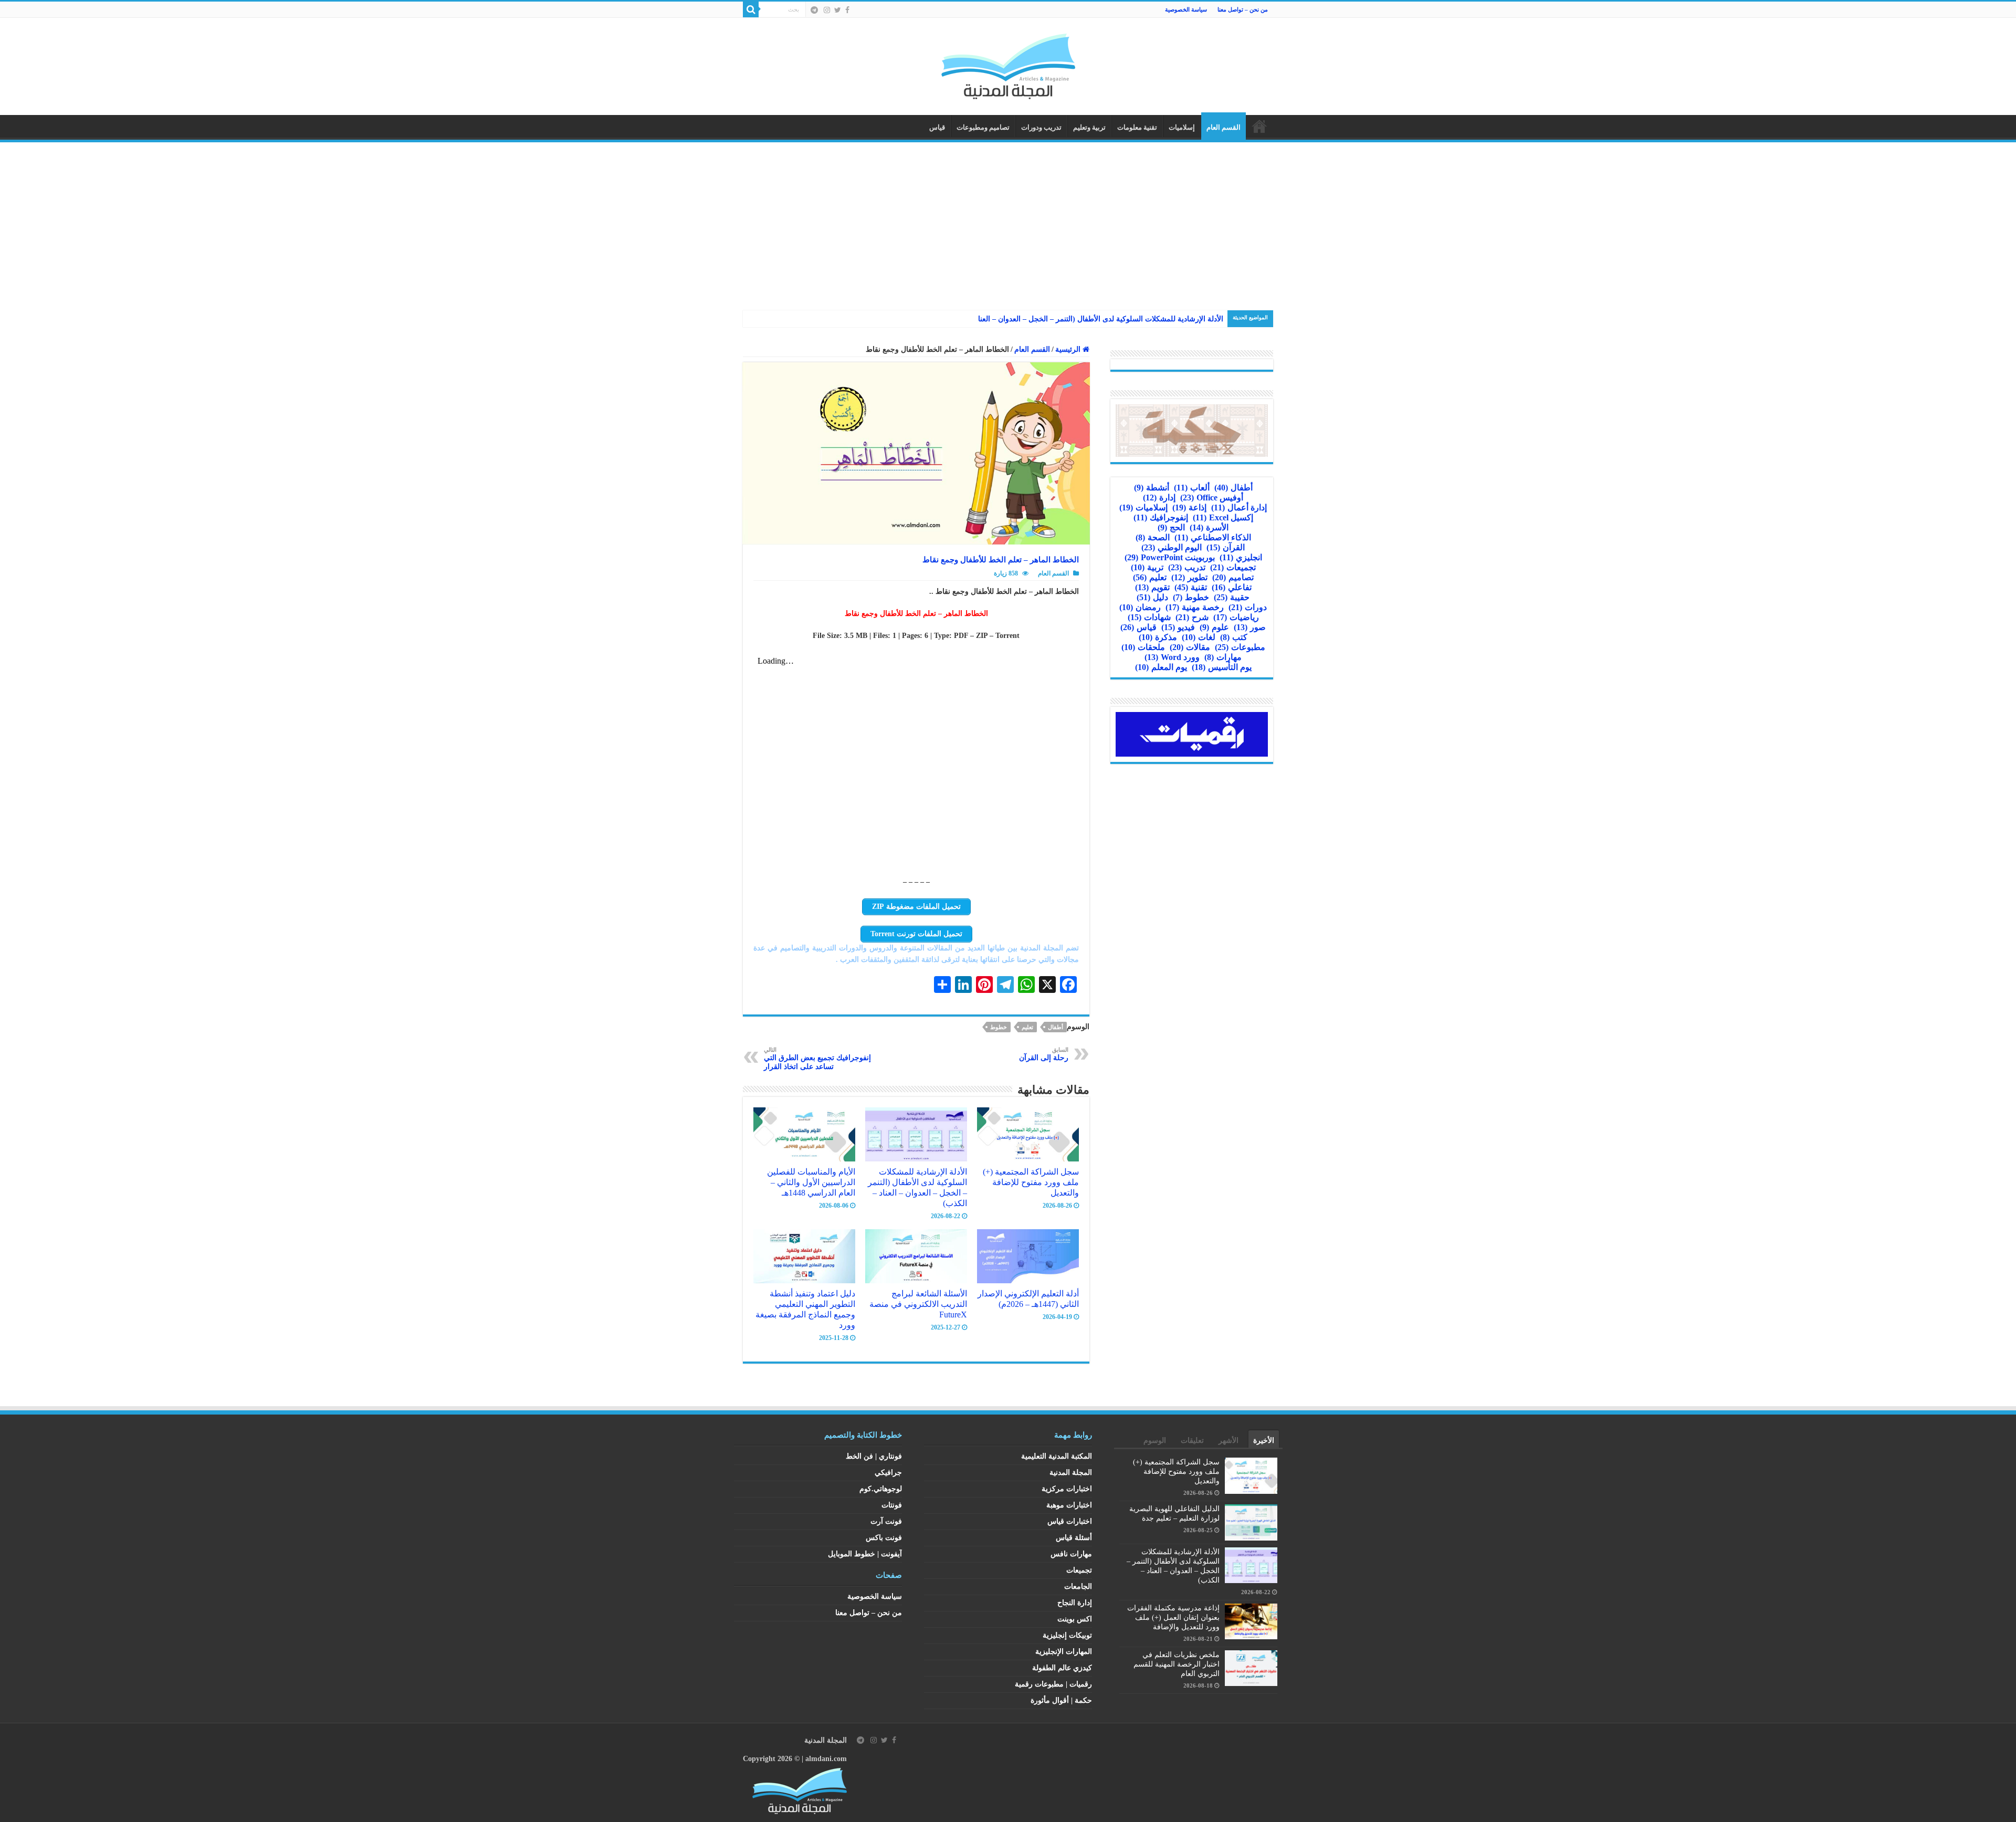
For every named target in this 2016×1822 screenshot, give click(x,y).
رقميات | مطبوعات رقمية (1053, 1684)
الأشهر (1228, 1441)
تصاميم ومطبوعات (983, 127)
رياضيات (1236, 617)
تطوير (1189, 577)
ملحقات (1143, 647)
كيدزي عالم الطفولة (1062, 1668)
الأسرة (1209, 527)
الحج (1171, 527)
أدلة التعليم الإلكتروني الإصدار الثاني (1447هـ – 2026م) (1028, 1299)
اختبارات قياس (1070, 1521)
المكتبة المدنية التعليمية (1057, 1456)
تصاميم (1233, 577)
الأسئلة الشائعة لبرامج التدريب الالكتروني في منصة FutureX (918, 1304)
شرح (1192, 617)
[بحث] (751, 9)
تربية (1147, 567)
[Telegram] (814, 10)
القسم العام (1224, 127)
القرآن (1226, 547)
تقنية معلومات (1137, 127)
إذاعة (1189, 507)
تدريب (1187, 567)
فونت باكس (884, 1538)
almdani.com (826, 1759)
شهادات (1149, 617)
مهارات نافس (1071, 1554)
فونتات (892, 1505)
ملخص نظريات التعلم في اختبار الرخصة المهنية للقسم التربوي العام (1177, 1664)
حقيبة (1232, 597)
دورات (1248, 607)
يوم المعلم (1161, 667)
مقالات (1190, 647)
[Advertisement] (1008, 221)
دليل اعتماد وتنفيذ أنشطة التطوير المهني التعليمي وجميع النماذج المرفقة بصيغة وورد (805, 1309)
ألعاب (1192, 488)
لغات (1199, 637)
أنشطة (1152, 488)
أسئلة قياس (1074, 1538)
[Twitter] (838, 10)
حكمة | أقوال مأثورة (1061, 1700)
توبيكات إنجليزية (1067, 1635)
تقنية (1191, 587)
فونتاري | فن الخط (874, 1456)
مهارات (1223, 657)
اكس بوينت (1075, 1619)
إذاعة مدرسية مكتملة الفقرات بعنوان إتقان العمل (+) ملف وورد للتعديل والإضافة (1173, 1617)
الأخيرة (1264, 1441)
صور (1250, 627)
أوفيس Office (1212, 498)
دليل (1152, 597)
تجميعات (1233, 567)
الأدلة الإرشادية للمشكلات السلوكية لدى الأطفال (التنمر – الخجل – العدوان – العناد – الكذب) (917, 1187)
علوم (1214, 627)
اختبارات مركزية (1067, 1489)
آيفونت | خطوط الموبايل (865, 1554)
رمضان (1140, 607)
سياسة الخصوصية (1186, 9)
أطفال (1056, 1027)
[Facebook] (847, 10)
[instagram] (827, 10)
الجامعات (1078, 1587)
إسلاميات (1182, 127)
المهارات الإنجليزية (1064, 1652)
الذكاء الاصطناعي (1213, 537)
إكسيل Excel (1223, 517)
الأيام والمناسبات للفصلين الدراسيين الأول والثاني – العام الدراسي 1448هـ (811, 1182)
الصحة (1153, 537)
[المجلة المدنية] (1008, 64)
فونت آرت (886, 1521)
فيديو (1178, 627)
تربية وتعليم (1089, 127)
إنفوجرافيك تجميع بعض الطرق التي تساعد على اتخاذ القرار (817, 1059)
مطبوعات (1240, 647)
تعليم (1027, 1027)
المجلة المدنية (1071, 1473)
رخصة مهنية (1195, 607)
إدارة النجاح (1075, 1603)
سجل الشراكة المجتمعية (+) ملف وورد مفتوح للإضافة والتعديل (1031, 1182)
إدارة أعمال (1239, 507)
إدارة (1159, 498)
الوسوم (1155, 1441)
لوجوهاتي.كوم (881, 1489)
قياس (937, 127)
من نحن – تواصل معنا (1243, 9)
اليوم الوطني (1172, 547)
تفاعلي (1232, 587)
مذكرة (1158, 637)
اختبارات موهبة (1069, 1505)
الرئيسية (1259, 126)
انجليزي (1241, 557)
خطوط (999, 1027)
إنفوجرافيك (1161, 517)
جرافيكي (888, 1473)
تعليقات (1192, 1441)
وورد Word (1172, 657)
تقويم (1152, 587)
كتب (1234, 637)
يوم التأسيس (1222, 667)
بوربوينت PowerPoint (1170, 557)
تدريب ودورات (1041, 127)
